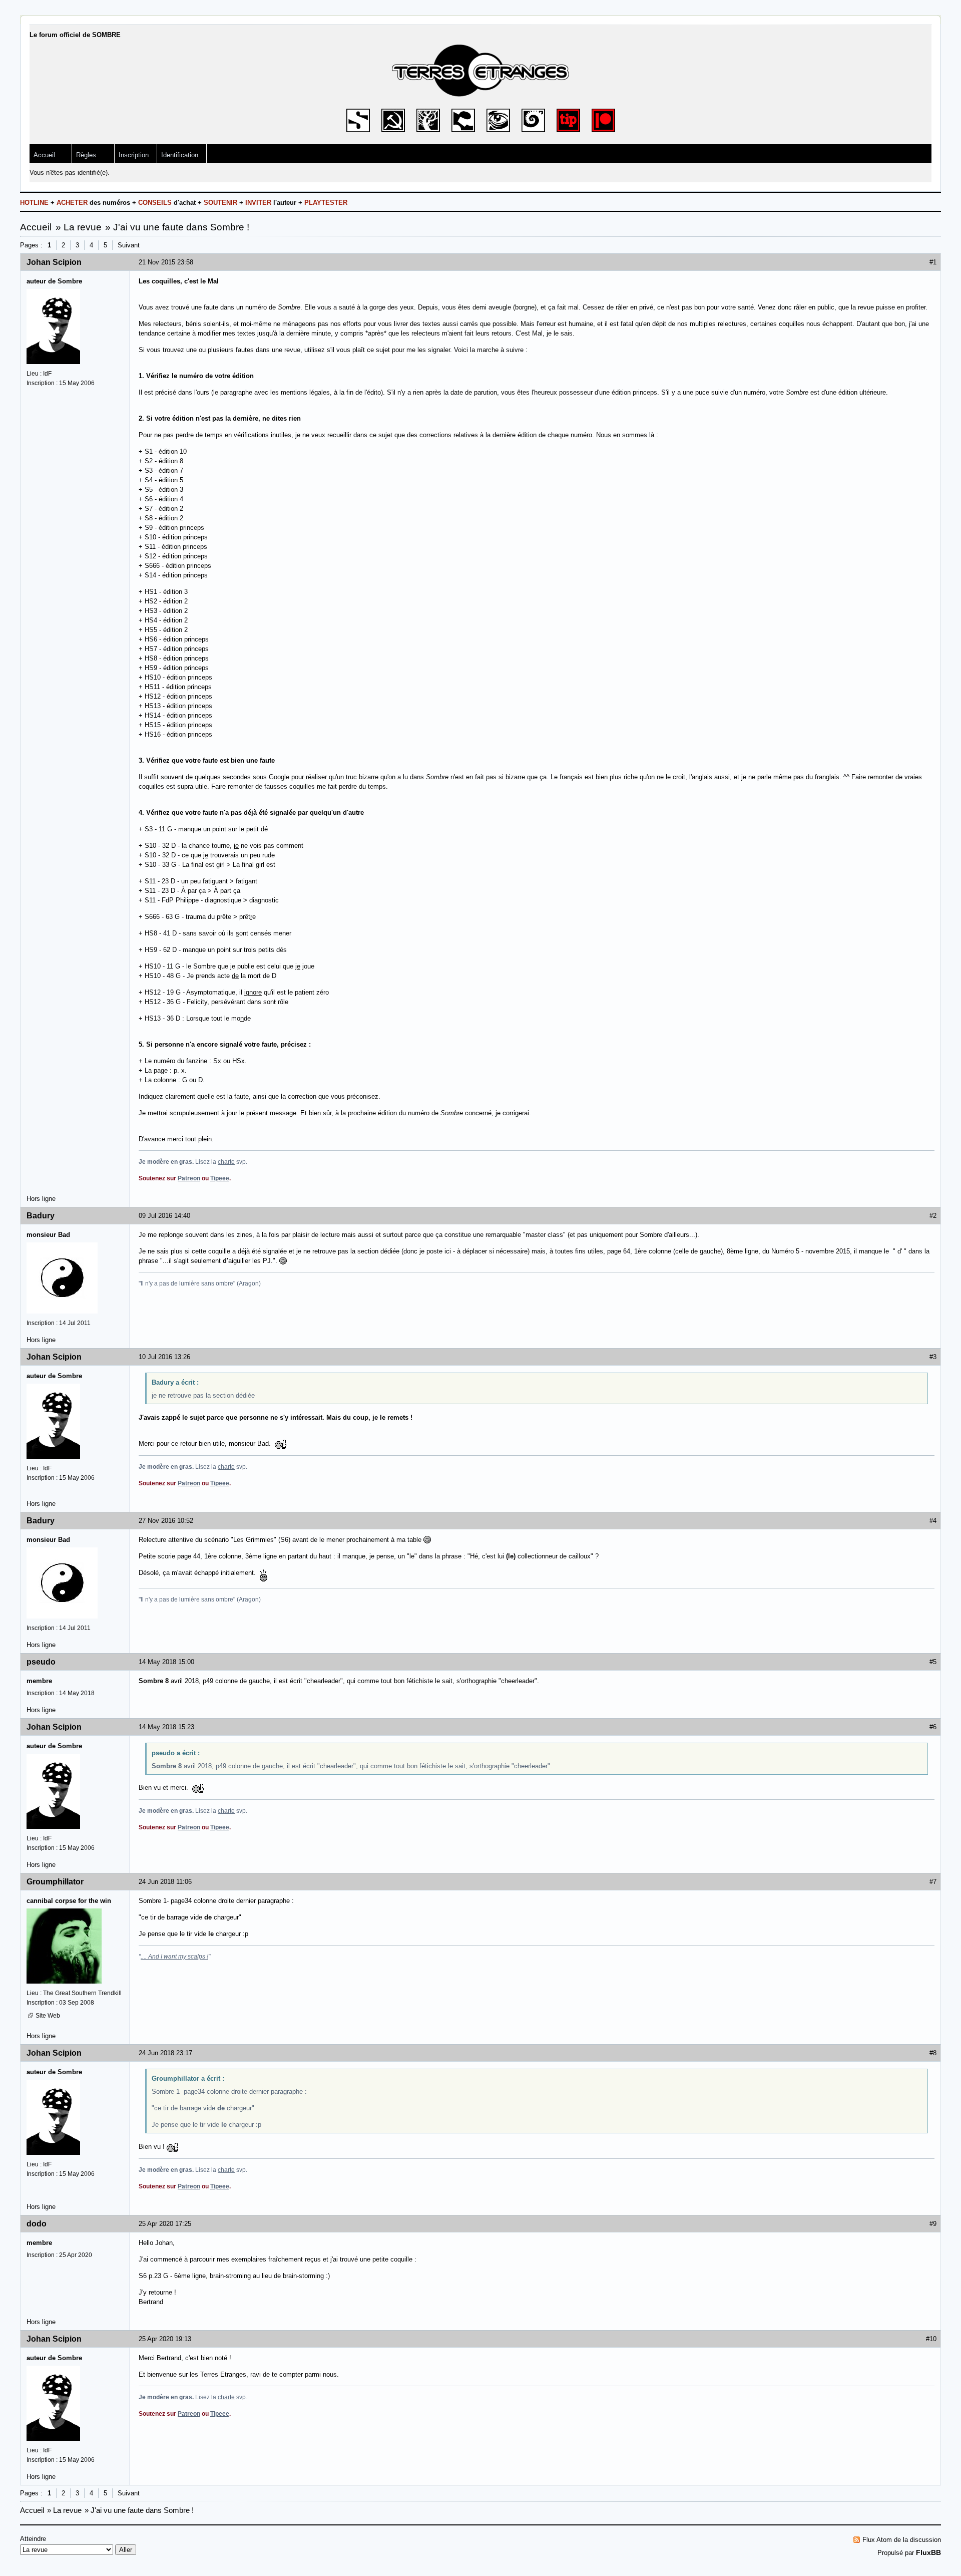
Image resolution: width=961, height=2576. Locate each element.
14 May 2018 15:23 (166, 1727)
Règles (86, 155)
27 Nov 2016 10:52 (166, 1521)
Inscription (134, 155)
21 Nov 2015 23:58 (166, 262)
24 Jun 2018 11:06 (165, 1882)
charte (226, 1162)
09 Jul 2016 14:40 (164, 1216)
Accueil (44, 155)
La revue (83, 227)
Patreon (189, 1178)
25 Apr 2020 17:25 (165, 2224)
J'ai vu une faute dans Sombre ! (181, 227)
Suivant (129, 245)
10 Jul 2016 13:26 (164, 1357)
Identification (180, 155)
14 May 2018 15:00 (166, 1662)
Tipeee (220, 1178)
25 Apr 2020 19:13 (165, 2339)
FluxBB (928, 2552)
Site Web (48, 2016)
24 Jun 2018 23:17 (165, 2053)
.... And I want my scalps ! (174, 1957)
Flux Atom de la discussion (902, 2540)
